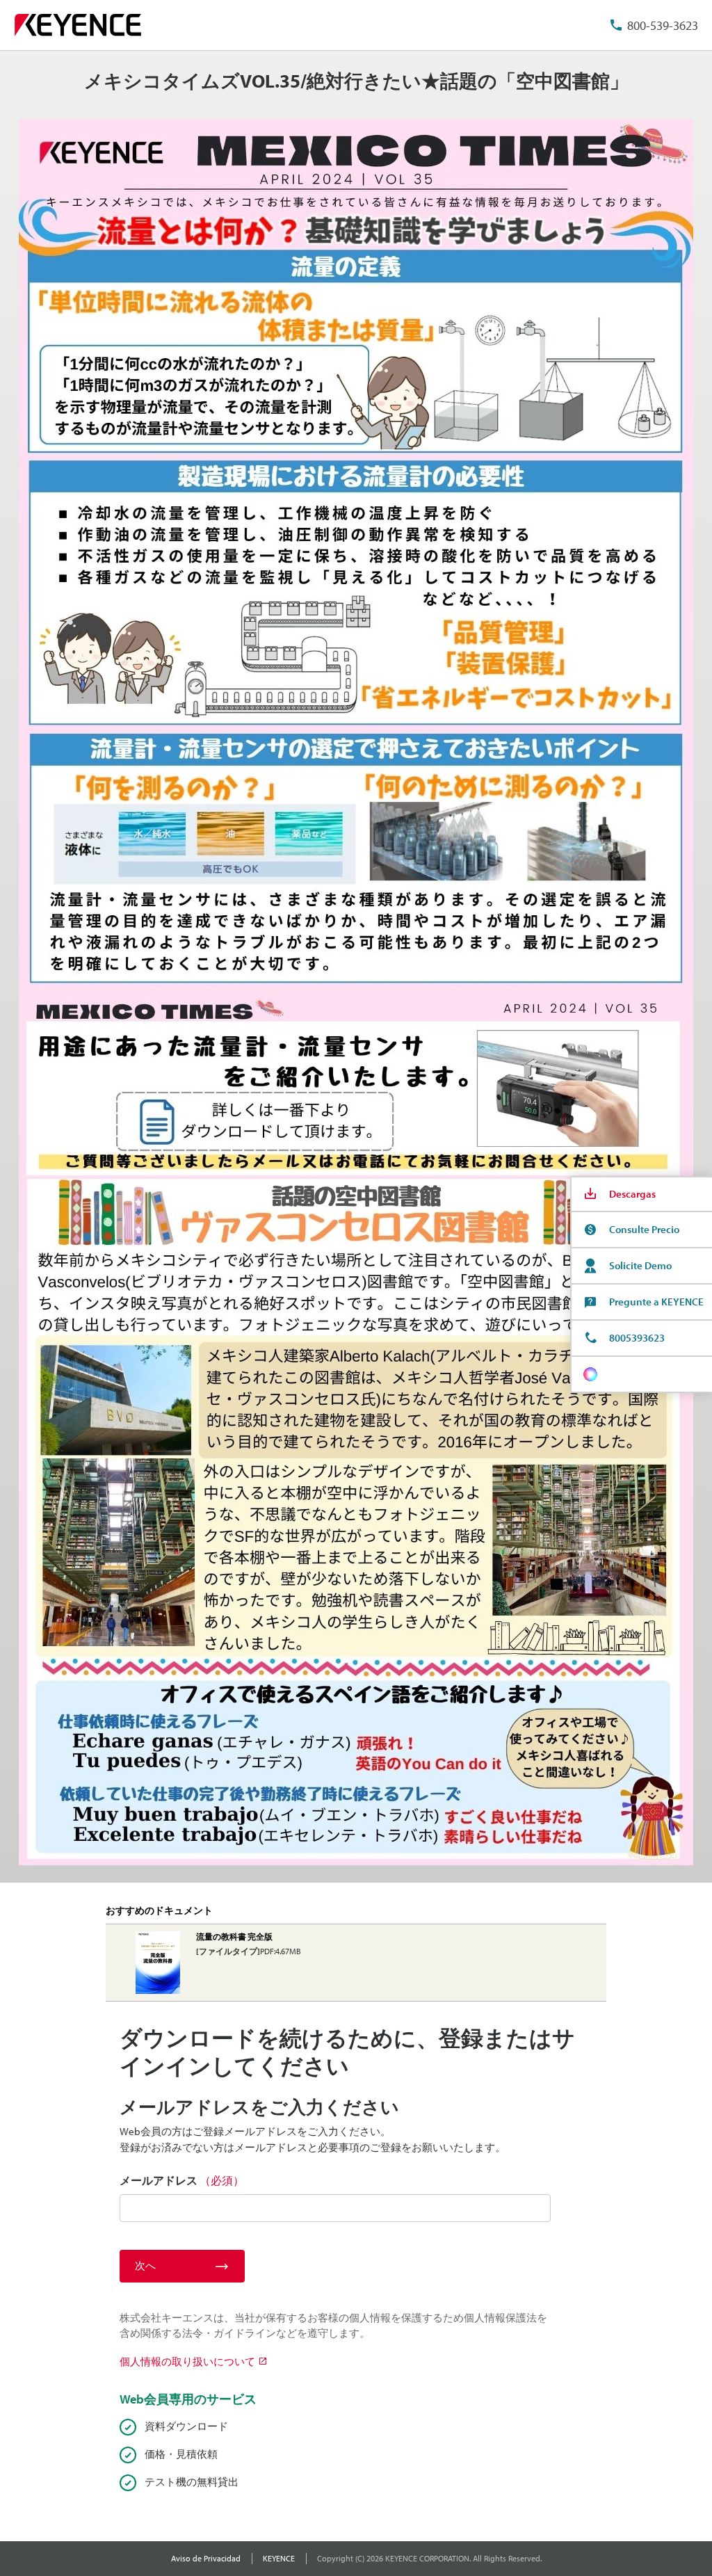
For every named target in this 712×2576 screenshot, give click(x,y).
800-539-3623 (663, 25)
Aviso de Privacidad (206, 2558)
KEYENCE (279, 2558)
